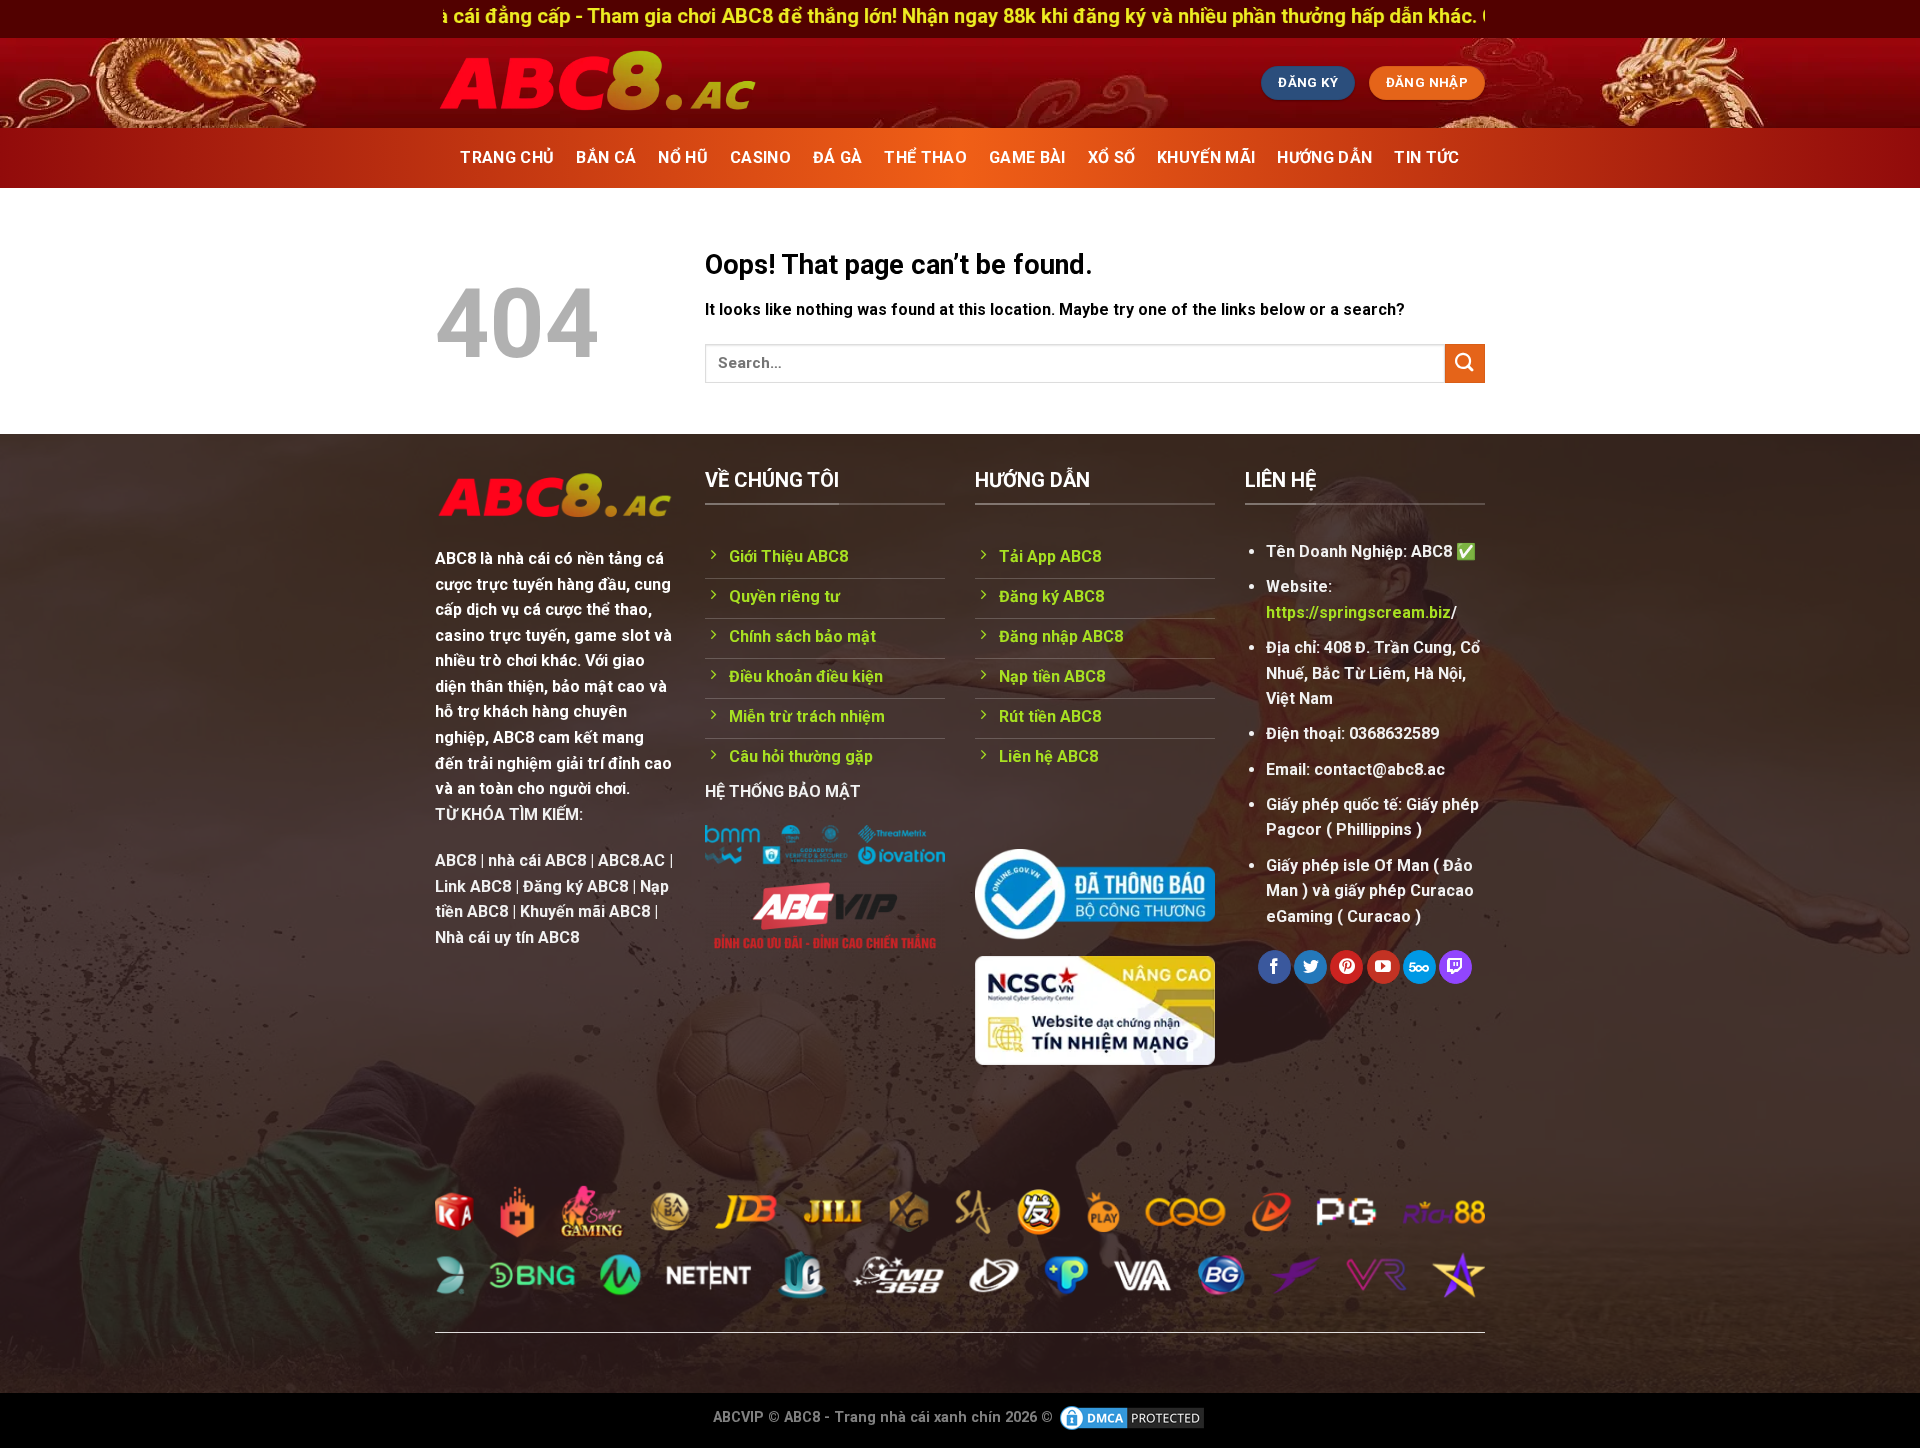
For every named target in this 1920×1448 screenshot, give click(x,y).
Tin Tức (1426, 157)
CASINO (760, 157)
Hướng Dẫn (1324, 157)
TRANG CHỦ (507, 157)
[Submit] (1465, 363)
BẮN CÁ (606, 157)
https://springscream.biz (1358, 612)
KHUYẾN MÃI (1206, 157)
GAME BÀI (1027, 157)
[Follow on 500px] (1419, 967)
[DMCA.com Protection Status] (1132, 1417)
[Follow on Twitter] (1310, 967)
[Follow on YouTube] (1383, 967)
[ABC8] (785, 83)
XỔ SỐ (1112, 157)
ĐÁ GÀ (838, 157)
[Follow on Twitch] (1455, 967)
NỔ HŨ (683, 157)
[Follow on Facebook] (1274, 967)
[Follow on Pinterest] (1346, 967)
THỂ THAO (925, 157)
